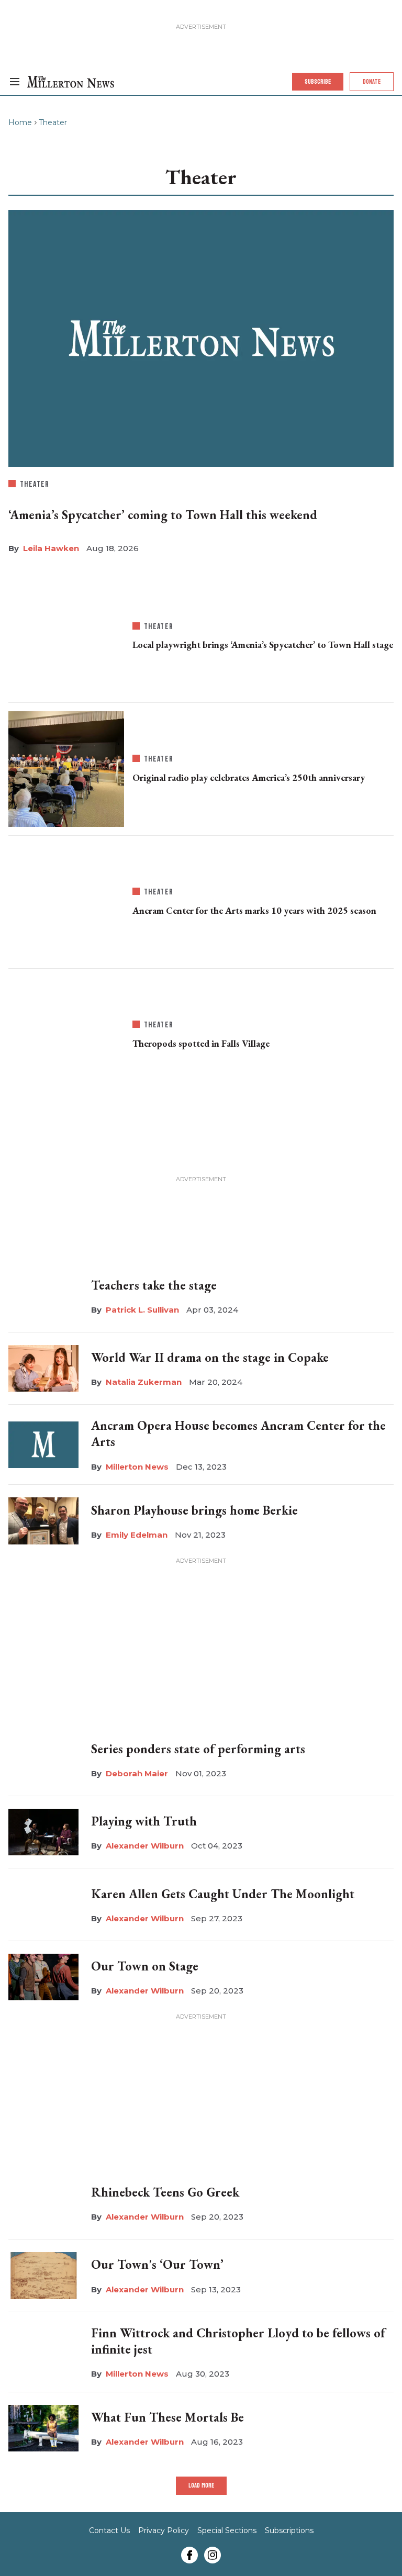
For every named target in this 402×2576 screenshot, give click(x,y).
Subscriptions (289, 2530)
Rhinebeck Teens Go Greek (165, 2192)
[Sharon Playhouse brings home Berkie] (43, 1521)
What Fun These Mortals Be (167, 2417)
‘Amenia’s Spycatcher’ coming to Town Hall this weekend (163, 515)
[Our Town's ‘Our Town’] (43, 2273)
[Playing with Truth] (43, 1832)
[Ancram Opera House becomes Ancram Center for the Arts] (43, 1445)
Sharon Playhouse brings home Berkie (194, 1510)
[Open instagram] (213, 2555)
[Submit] (366, 111)
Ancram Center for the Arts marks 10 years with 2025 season (254, 910)
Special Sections (227, 2530)
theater (35, 484)
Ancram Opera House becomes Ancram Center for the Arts (238, 1433)
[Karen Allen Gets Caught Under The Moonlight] (43, 1904)
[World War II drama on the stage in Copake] (43, 1367)
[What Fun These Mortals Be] (43, 2428)
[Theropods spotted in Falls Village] (66, 1033)
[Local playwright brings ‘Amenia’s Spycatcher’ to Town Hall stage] (66, 634)
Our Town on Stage (145, 1966)
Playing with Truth (144, 1821)
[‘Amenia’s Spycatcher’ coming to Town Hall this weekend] (201, 338)
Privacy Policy (164, 2530)
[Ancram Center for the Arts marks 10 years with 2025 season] (66, 900)
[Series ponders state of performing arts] (43, 1760)
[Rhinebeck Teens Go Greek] (43, 2203)
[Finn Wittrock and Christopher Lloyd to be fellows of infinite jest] (43, 2352)
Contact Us (109, 2530)
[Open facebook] (189, 2555)
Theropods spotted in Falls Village (201, 1043)
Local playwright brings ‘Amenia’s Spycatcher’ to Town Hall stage (263, 645)
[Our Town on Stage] (43, 1977)
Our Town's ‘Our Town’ (157, 2264)
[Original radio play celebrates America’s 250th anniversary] (66, 767)
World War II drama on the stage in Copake (210, 1357)
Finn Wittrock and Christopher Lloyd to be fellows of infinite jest (238, 2341)
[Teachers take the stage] (43, 1294)
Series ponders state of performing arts (198, 1749)
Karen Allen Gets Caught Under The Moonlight (223, 1894)
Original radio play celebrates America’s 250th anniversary (249, 777)
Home (20, 122)
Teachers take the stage (154, 1285)
